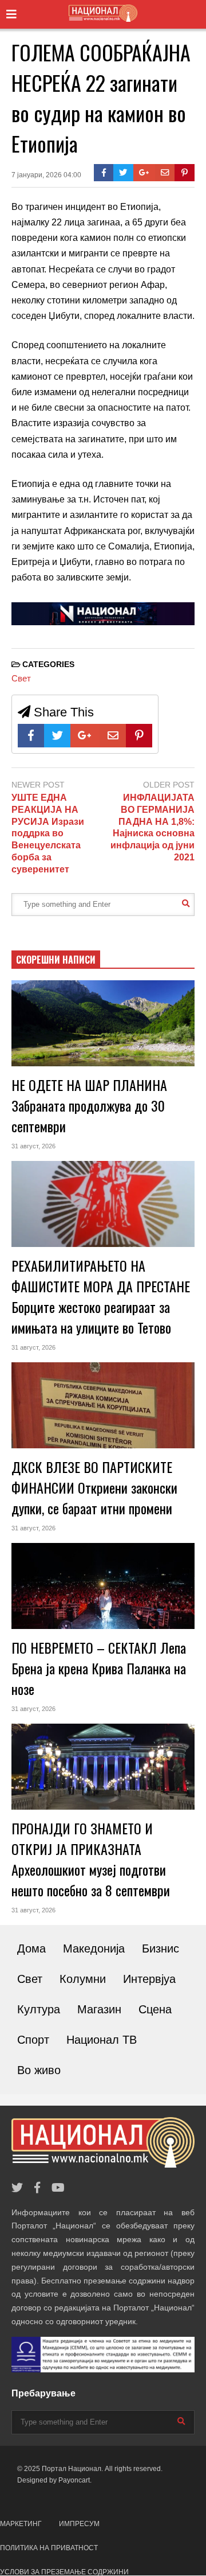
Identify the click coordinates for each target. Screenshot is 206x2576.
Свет (21, 678)
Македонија (94, 1948)
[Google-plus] (144, 173)
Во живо (39, 2070)
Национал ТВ (102, 2040)
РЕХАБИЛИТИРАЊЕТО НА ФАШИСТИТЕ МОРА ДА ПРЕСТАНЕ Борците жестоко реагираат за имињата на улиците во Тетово (101, 1296)
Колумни (83, 1979)
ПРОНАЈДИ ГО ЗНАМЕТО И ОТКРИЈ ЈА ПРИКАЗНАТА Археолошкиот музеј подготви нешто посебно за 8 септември (91, 1859)
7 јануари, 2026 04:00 (46, 175)
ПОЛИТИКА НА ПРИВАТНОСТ (49, 2548)
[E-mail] (165, 173)
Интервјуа (149, 1979)
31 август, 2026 (33, 1146)
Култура (39, 2009)
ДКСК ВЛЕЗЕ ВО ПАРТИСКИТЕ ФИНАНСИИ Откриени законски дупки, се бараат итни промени (94, 1487)
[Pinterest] (185, 173)
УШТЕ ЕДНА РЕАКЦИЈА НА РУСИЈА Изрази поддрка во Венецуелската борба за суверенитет (48, 833)
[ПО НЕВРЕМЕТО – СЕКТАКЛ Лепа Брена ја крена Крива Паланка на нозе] (103, 1586)
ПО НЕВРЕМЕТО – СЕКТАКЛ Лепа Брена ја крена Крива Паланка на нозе (99, 1668)
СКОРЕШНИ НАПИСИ (56, 960)
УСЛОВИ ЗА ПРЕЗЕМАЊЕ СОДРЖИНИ (64, 2572)
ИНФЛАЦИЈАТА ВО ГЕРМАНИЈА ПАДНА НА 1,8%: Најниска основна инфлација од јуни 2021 (152, 827)
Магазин (99, 2009)
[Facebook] (104, 173)
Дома (31, 1948)
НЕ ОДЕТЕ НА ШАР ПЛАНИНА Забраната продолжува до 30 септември (89, 1105)
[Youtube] (58, 2188)
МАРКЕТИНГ (21, 2524)
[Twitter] (123, 173)
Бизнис (161, 1948)
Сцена (155, 2009)
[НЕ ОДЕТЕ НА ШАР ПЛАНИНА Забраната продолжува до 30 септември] (103, 1023)
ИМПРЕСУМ (79, 2524)
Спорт (33, 2040)
